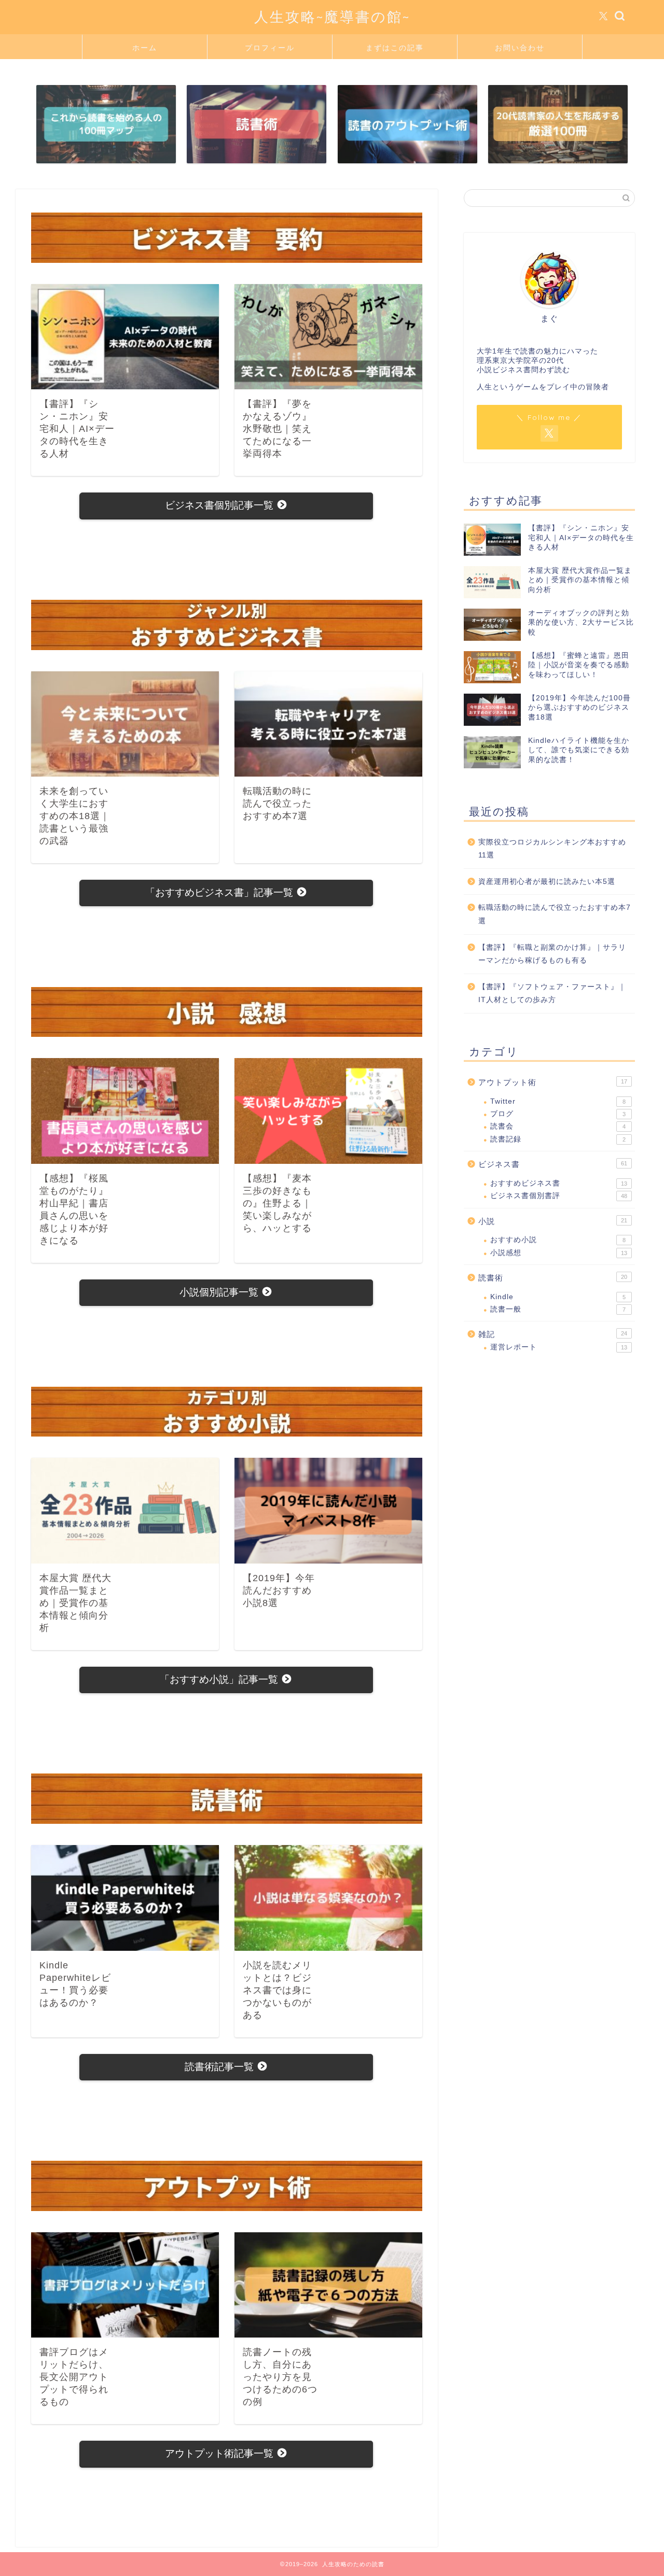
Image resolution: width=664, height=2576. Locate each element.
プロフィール (270, 48)
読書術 (553, 1278)
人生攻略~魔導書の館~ (332, 17)
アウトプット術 (553, 1082)
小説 (553, 1221)
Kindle (558, 1297)
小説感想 (559, 1253)
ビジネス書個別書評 (559, 1196)
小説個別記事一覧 (220, 1292)
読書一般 (558, 1309)
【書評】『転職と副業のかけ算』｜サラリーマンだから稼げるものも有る (552, 954)
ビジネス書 (553, 1164)
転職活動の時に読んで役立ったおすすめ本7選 (555, 914)
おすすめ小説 (558, 1240)
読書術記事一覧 (220, 2067)
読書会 (558, 1126)
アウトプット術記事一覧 (220, 2453)
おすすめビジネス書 (559, 1183)
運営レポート (559, 1347)
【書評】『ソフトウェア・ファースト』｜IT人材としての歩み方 (552, 994)
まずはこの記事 (395, 48)
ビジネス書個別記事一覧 (220, 505)
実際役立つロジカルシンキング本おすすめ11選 (552, 849)
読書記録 (558, 1139)
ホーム (145, 48)
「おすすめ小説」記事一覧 (220, 1679)
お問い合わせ (520, 48)
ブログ (558, 1114)
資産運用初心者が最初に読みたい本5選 (547, 882)
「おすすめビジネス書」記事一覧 (220, 892)
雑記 (553, 1334)
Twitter (558, 1101)
